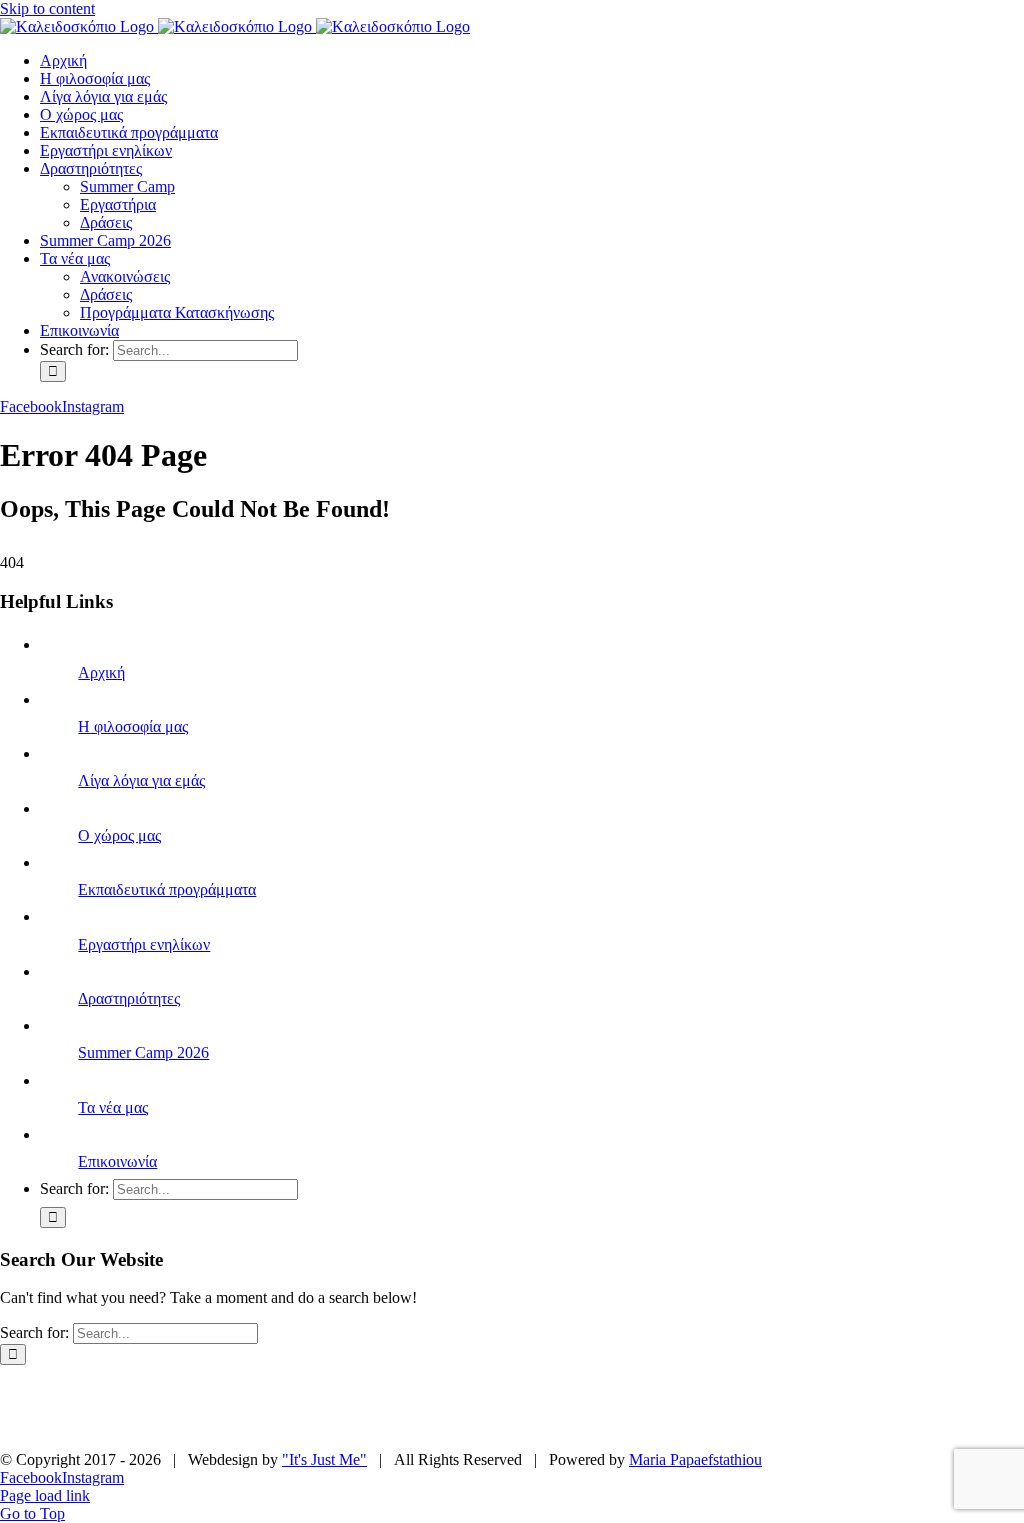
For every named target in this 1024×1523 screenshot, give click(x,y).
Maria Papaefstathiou (695, 1459)
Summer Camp (273, 1407)
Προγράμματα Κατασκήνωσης (519, 1425)
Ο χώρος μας (119, 835)
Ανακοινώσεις (895, 1407)
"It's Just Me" (324, 1459)
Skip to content (47, 8)
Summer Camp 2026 (143, 1052)
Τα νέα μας (113, 1107)
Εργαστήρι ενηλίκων (144, 944)
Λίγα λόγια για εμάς (141, 780)
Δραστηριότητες (129, 998)
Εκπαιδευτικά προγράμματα (167, 889)
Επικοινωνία (117, 1161)
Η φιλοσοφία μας (133, 726)
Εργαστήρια (399, 1407)
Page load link (45, 1495)
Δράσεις (503, 1407)
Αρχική (101, 672)
